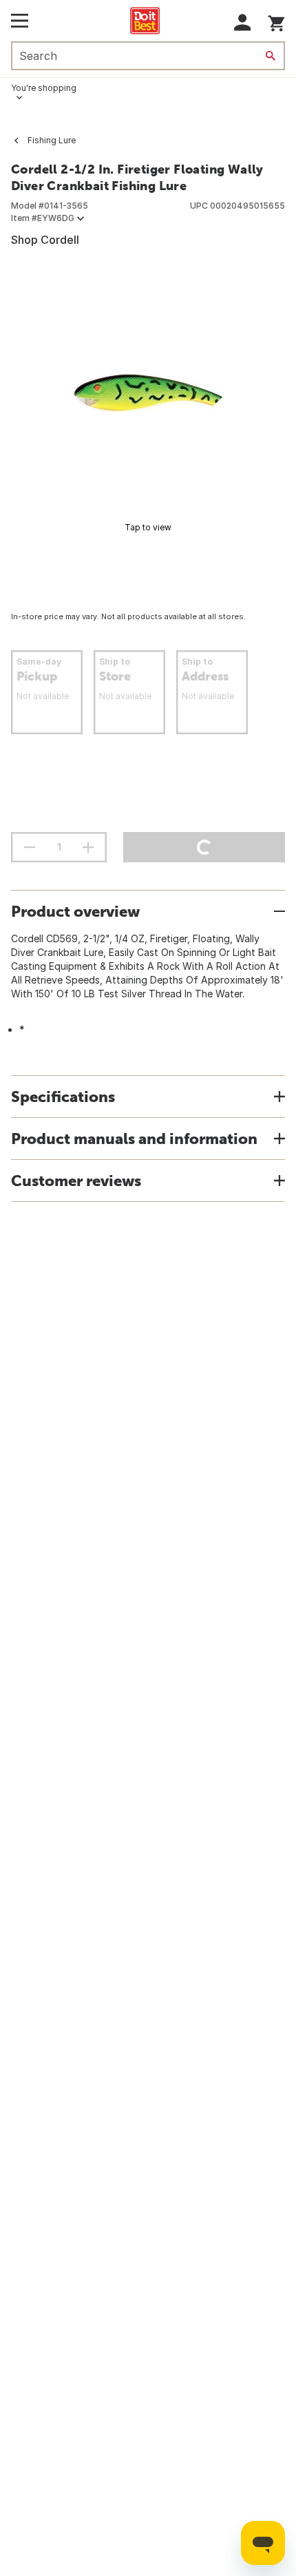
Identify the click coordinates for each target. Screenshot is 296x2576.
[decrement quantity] (30, 847)
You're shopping (44, 88)
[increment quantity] (88, 847)
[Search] (271, 56)
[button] (243, 22)
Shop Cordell (45, 240)
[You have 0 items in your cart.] (276, 21)
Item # (43, 218)
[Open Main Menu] (20, 21)
